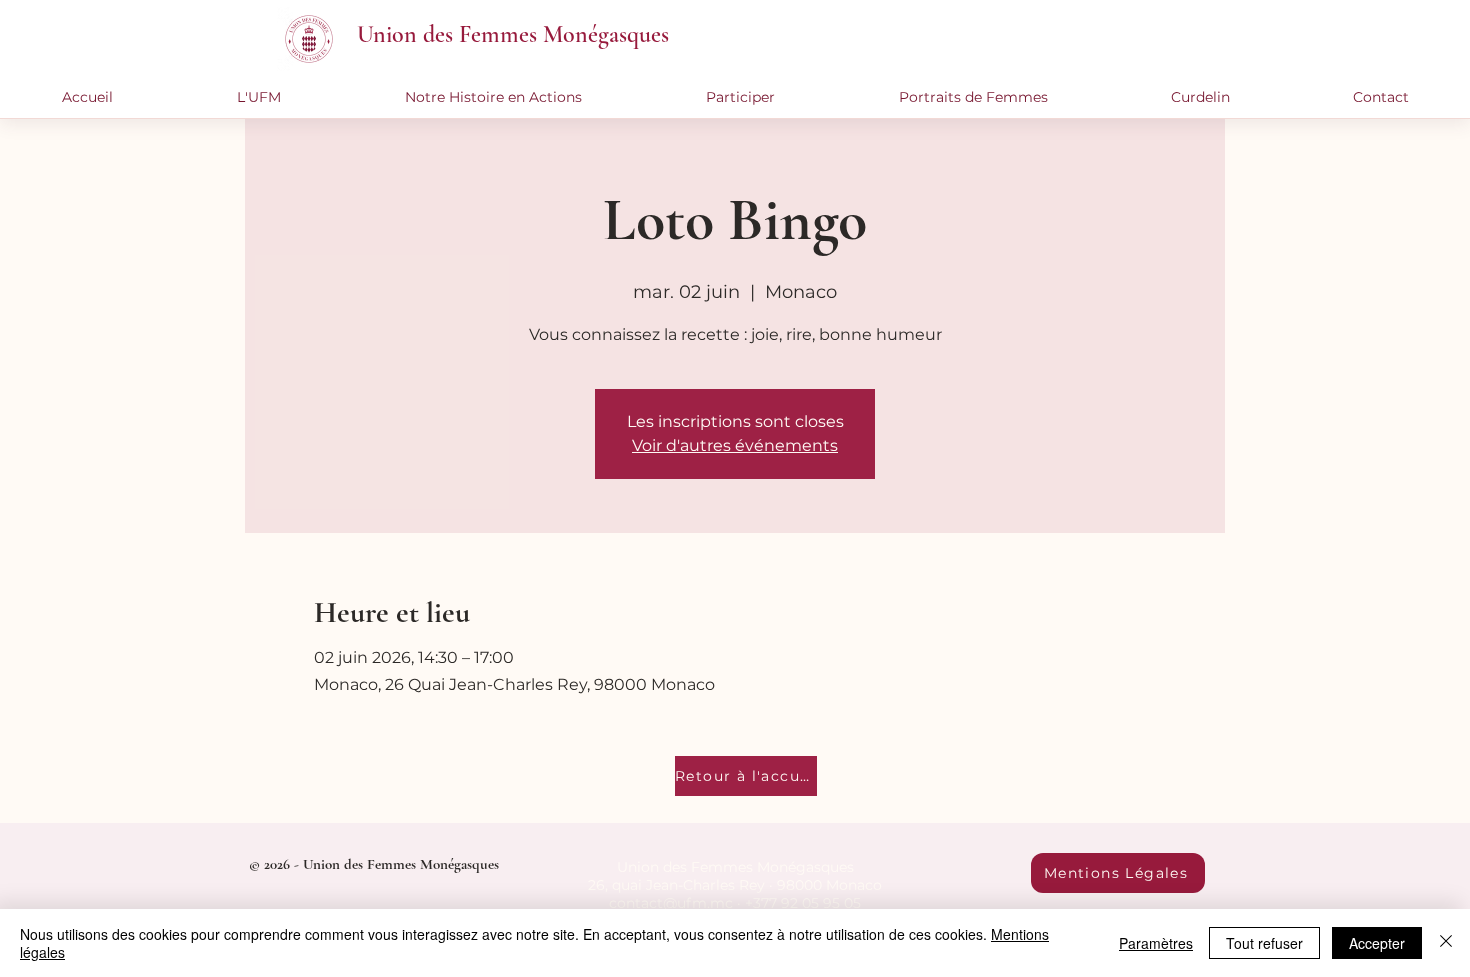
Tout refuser (1264, 943)
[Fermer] (1446, 943)
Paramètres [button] (1156, 943)
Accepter (1377, 943)
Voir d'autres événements (735, 445)
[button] (259, 97)
